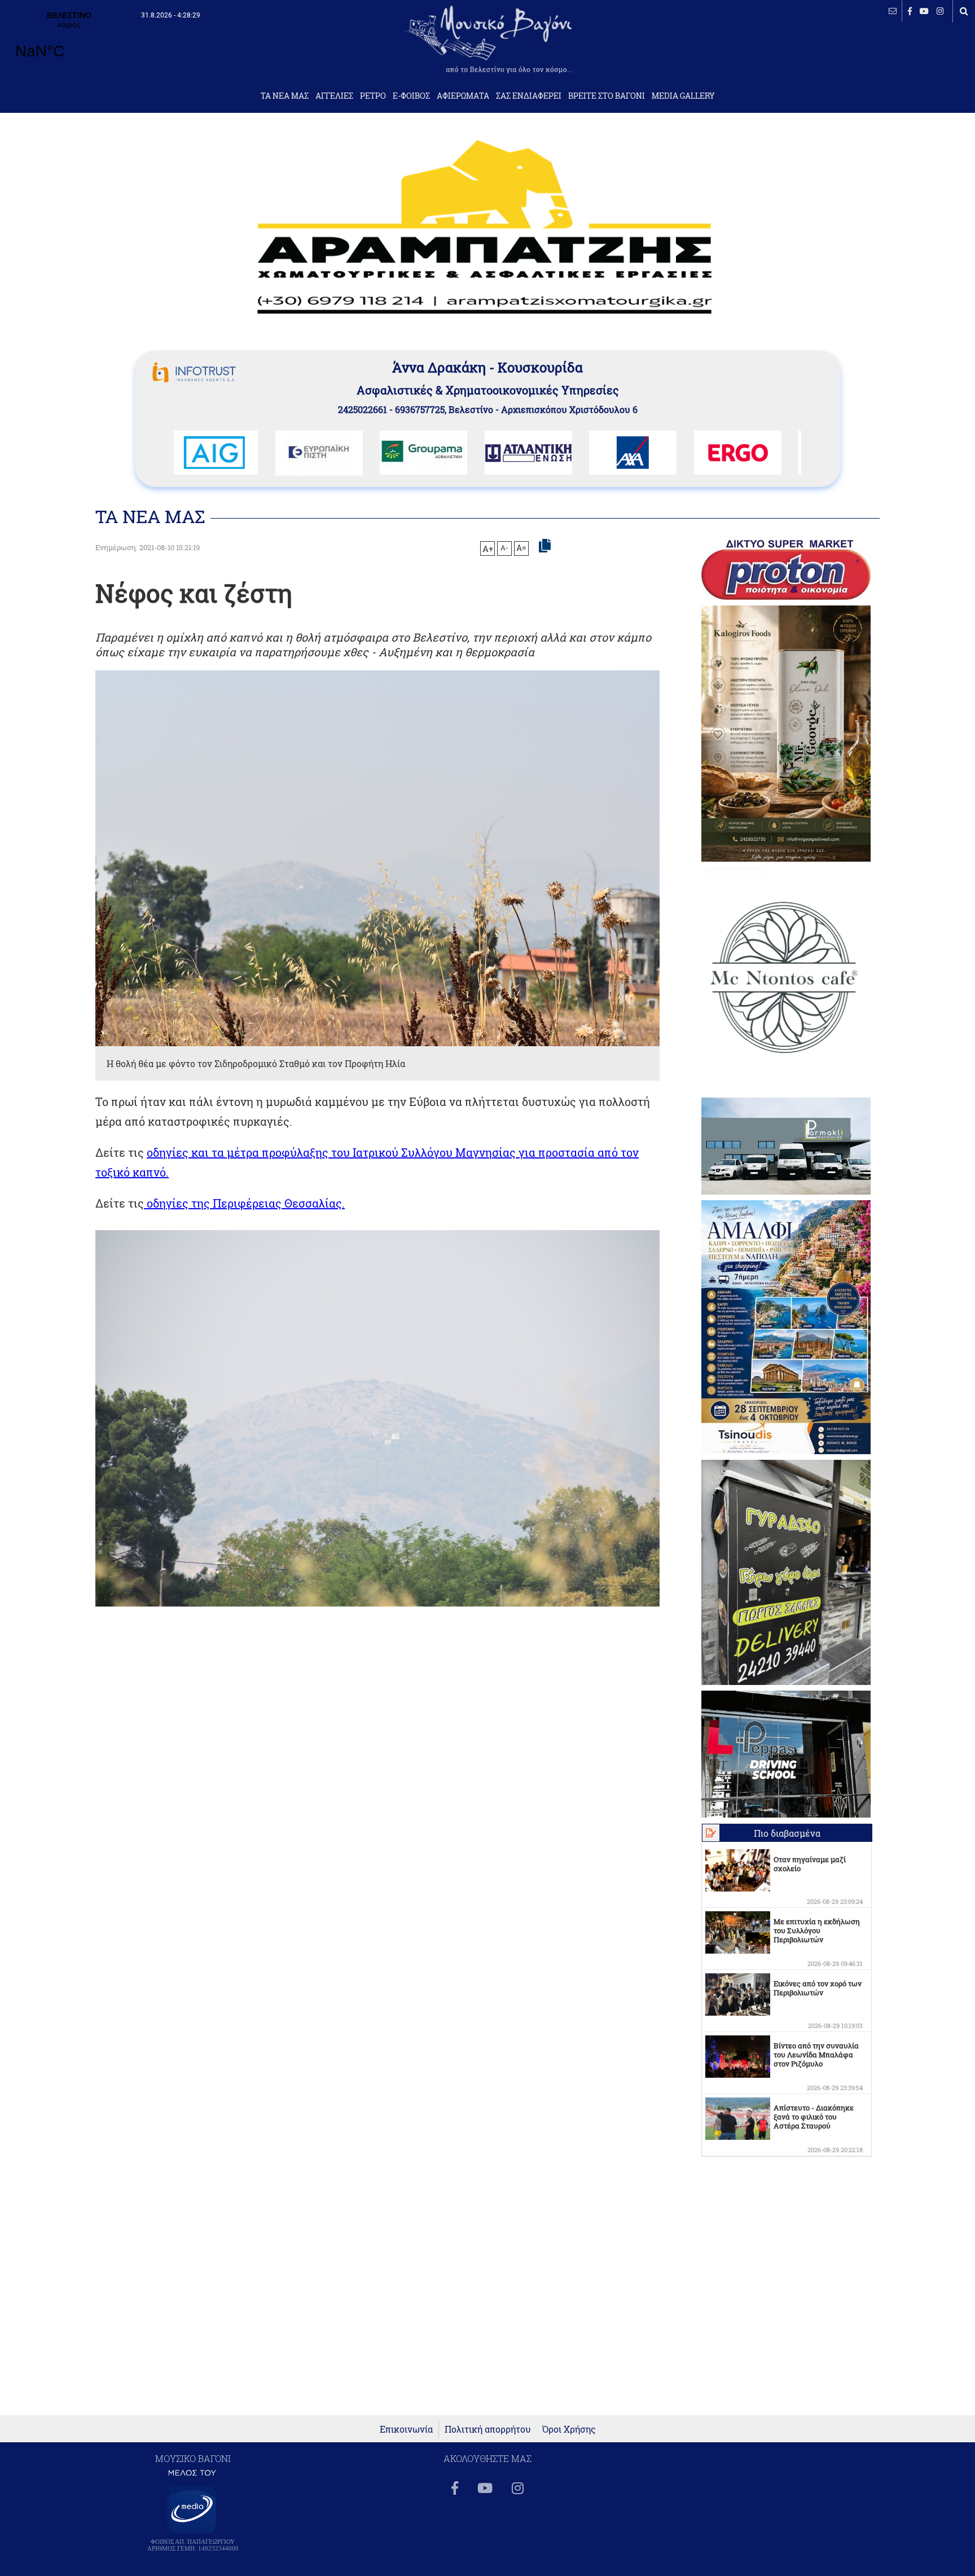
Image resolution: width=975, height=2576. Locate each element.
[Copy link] (545, 546)
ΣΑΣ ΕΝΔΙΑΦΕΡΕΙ (529, 96)
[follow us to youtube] (924, 11)
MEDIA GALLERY (683, 96)
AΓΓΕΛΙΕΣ (334, 96)
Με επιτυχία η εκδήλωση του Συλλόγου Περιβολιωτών (817, 1930)
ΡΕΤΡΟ (373, 96)
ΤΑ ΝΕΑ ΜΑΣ (285, 96)
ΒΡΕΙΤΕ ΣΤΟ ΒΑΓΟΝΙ (607, 96)
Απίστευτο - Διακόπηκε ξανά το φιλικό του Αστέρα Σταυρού (814, 2117)
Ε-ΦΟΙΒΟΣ (411, 96)
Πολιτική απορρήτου (488, 2429)
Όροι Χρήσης (569, 2429)
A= (521, 548)
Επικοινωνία (406, 2429)
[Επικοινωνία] (893, 11)
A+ (488, 548)
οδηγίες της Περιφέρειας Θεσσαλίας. (244, 1203)
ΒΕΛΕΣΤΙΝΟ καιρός (69, 42)
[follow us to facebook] (910, 11)
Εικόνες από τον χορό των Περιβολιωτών (818, 1988)
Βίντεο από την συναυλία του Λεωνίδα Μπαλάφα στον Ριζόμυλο (816, 2055)
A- (504, 547)
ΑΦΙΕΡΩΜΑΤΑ (463, 96)
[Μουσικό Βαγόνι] (377, 1418)
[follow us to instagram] (940, 11)
